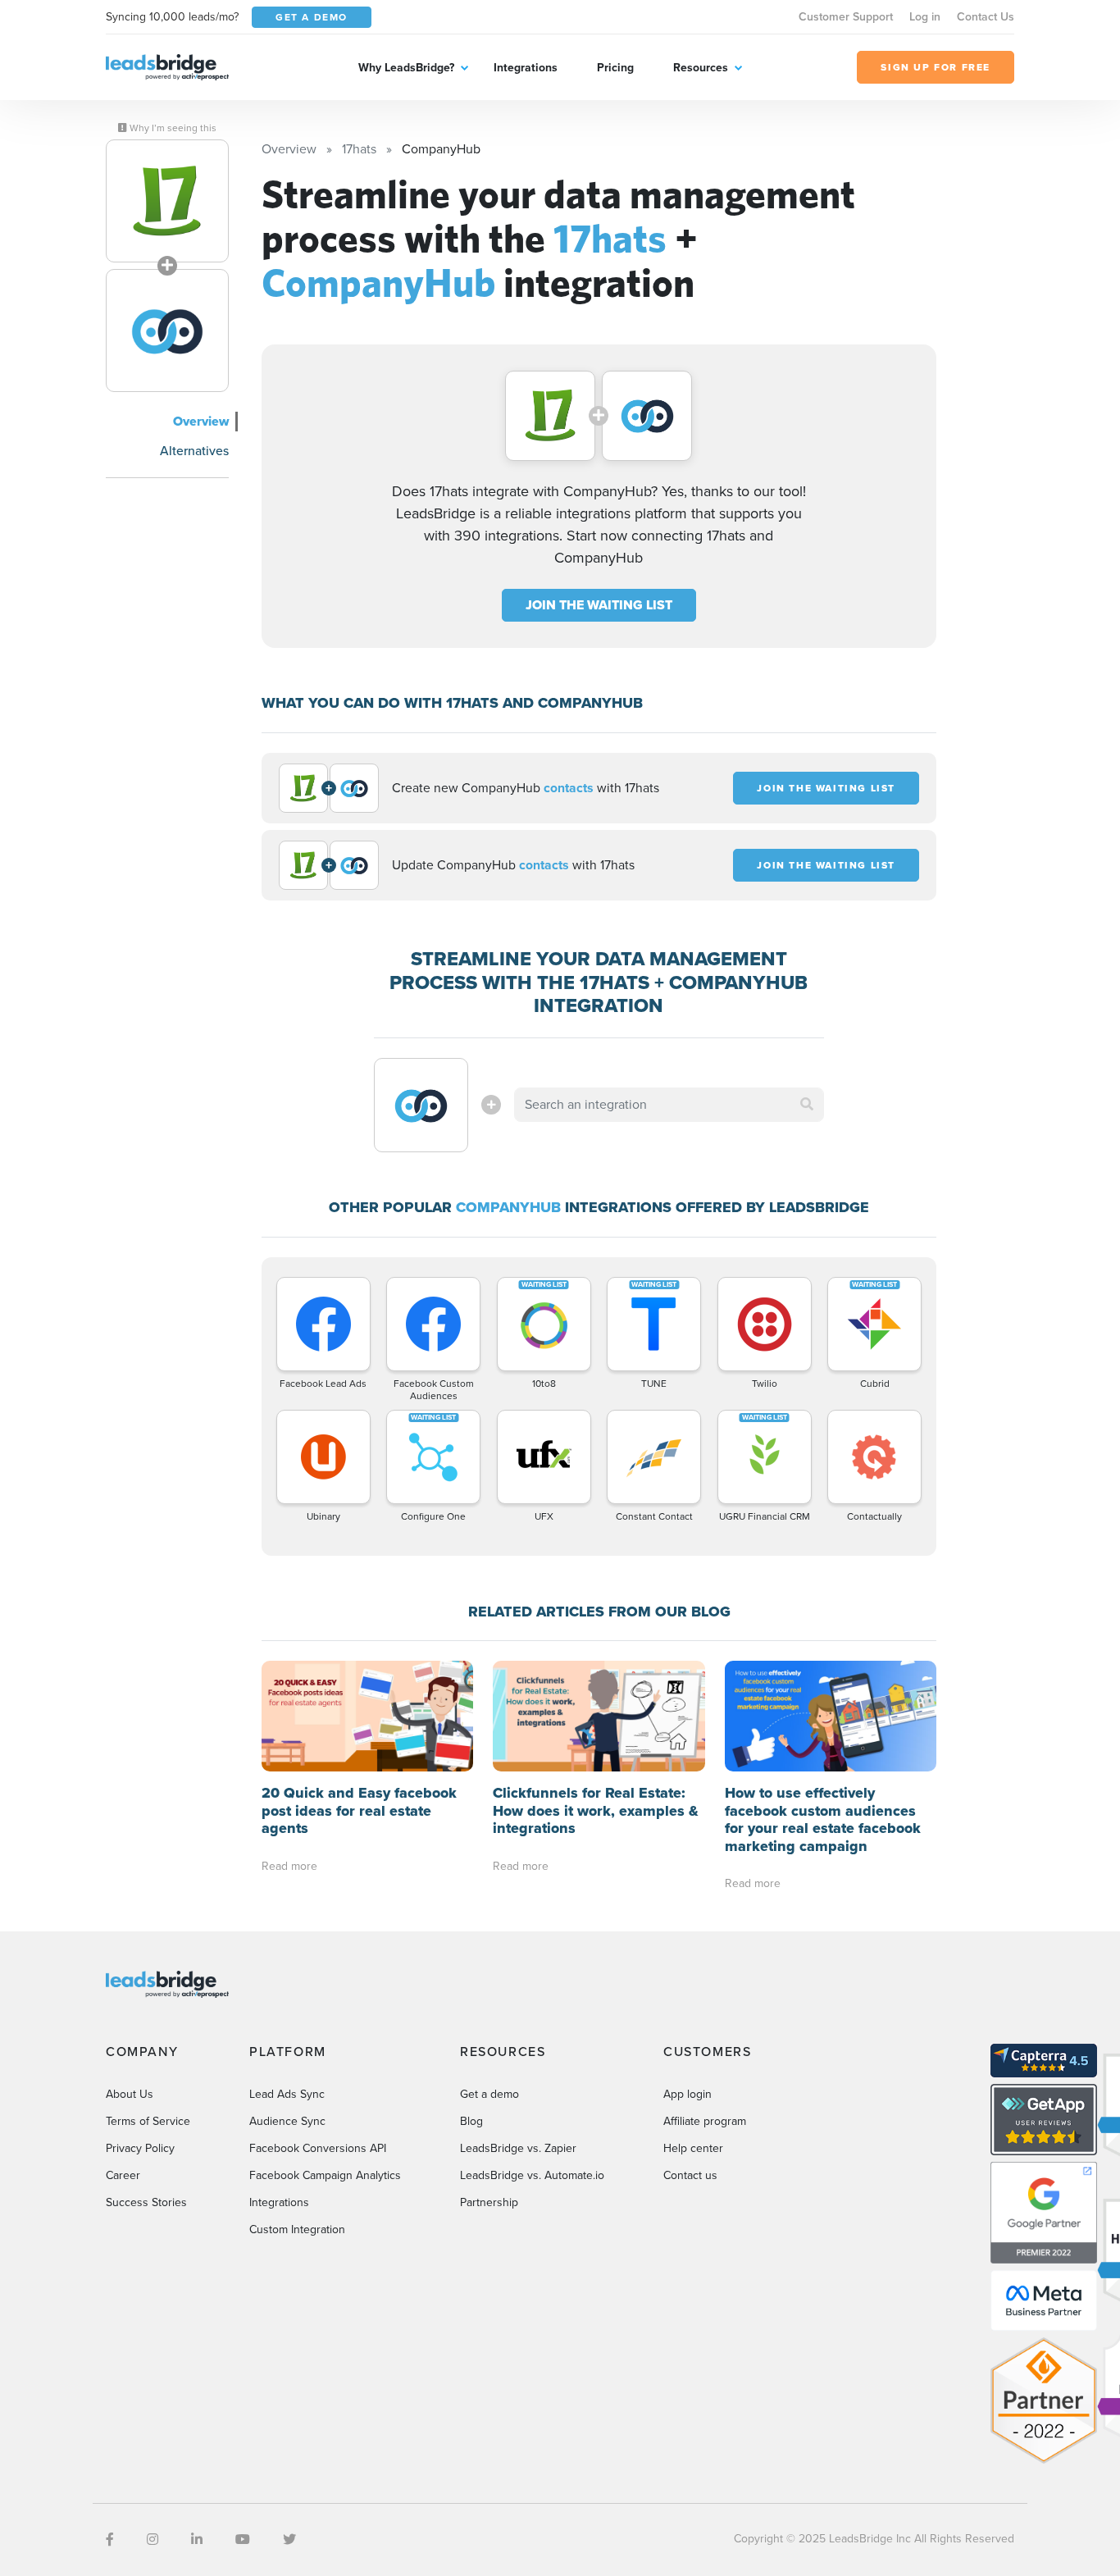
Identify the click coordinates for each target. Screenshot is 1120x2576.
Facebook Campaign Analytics (325, 2175)
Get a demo (489, 2094)
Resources (701, 68)
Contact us (690, 2175)
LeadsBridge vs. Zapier (518, 2148)
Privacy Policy (140, 2148)
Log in (925, 17)
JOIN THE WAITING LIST (599, 605)
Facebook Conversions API (318, 2148)
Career (123, 2175)
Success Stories (146, 2202)
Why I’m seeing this (172, 128)
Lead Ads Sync (287, 2094)
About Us (130, 2094)
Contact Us (986, 17)
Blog (471, 2121)
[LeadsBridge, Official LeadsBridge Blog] (167, 66)
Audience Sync (287, 2121)
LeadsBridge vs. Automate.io (532, 2175)
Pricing (615, 68)
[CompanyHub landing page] (167, 331)
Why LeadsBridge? (406, 68)
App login (687, 2094)
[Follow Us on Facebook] (110, 2540)
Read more (289, 1866)
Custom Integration (297, 2229)
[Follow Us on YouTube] (243, 2540)
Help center (693, 2148)
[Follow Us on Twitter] (289, 2540)
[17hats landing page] (167, 201)
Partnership (489, 2202)
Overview (201, 421)
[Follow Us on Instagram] (153, 2540)
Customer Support (846, 17)
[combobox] (669, 1105)
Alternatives (194, 451)
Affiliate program (705, 2121)
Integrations (526, 68)
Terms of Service (148, 2121)
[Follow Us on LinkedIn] (197, 2540)
